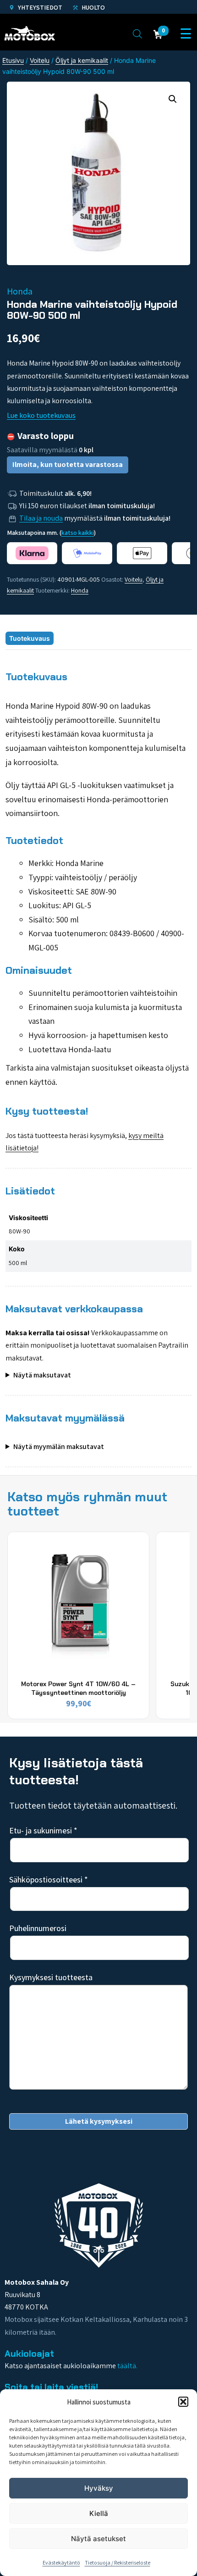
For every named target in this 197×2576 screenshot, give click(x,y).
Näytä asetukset (98, 2539)
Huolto (93, 7)
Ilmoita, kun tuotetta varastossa (68, 464)
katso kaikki (78, 533)
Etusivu (13, 60)
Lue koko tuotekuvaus (41, 415)
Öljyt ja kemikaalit (82, 60)
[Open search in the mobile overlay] (137, 33)
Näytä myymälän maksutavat (59, 1446)
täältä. (127, 2366)
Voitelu (40, 60)
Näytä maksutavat (42, 1375)
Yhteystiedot (39, 7)
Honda (80, 590)
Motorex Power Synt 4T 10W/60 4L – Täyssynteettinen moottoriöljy (78, 1688)
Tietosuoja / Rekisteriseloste (118, 2562)
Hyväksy (99, 2488)
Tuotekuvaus (30, 638)
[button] (183, 2402)
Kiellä (99, 2513)
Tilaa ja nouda (41, 518)
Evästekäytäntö (61, 2562)
